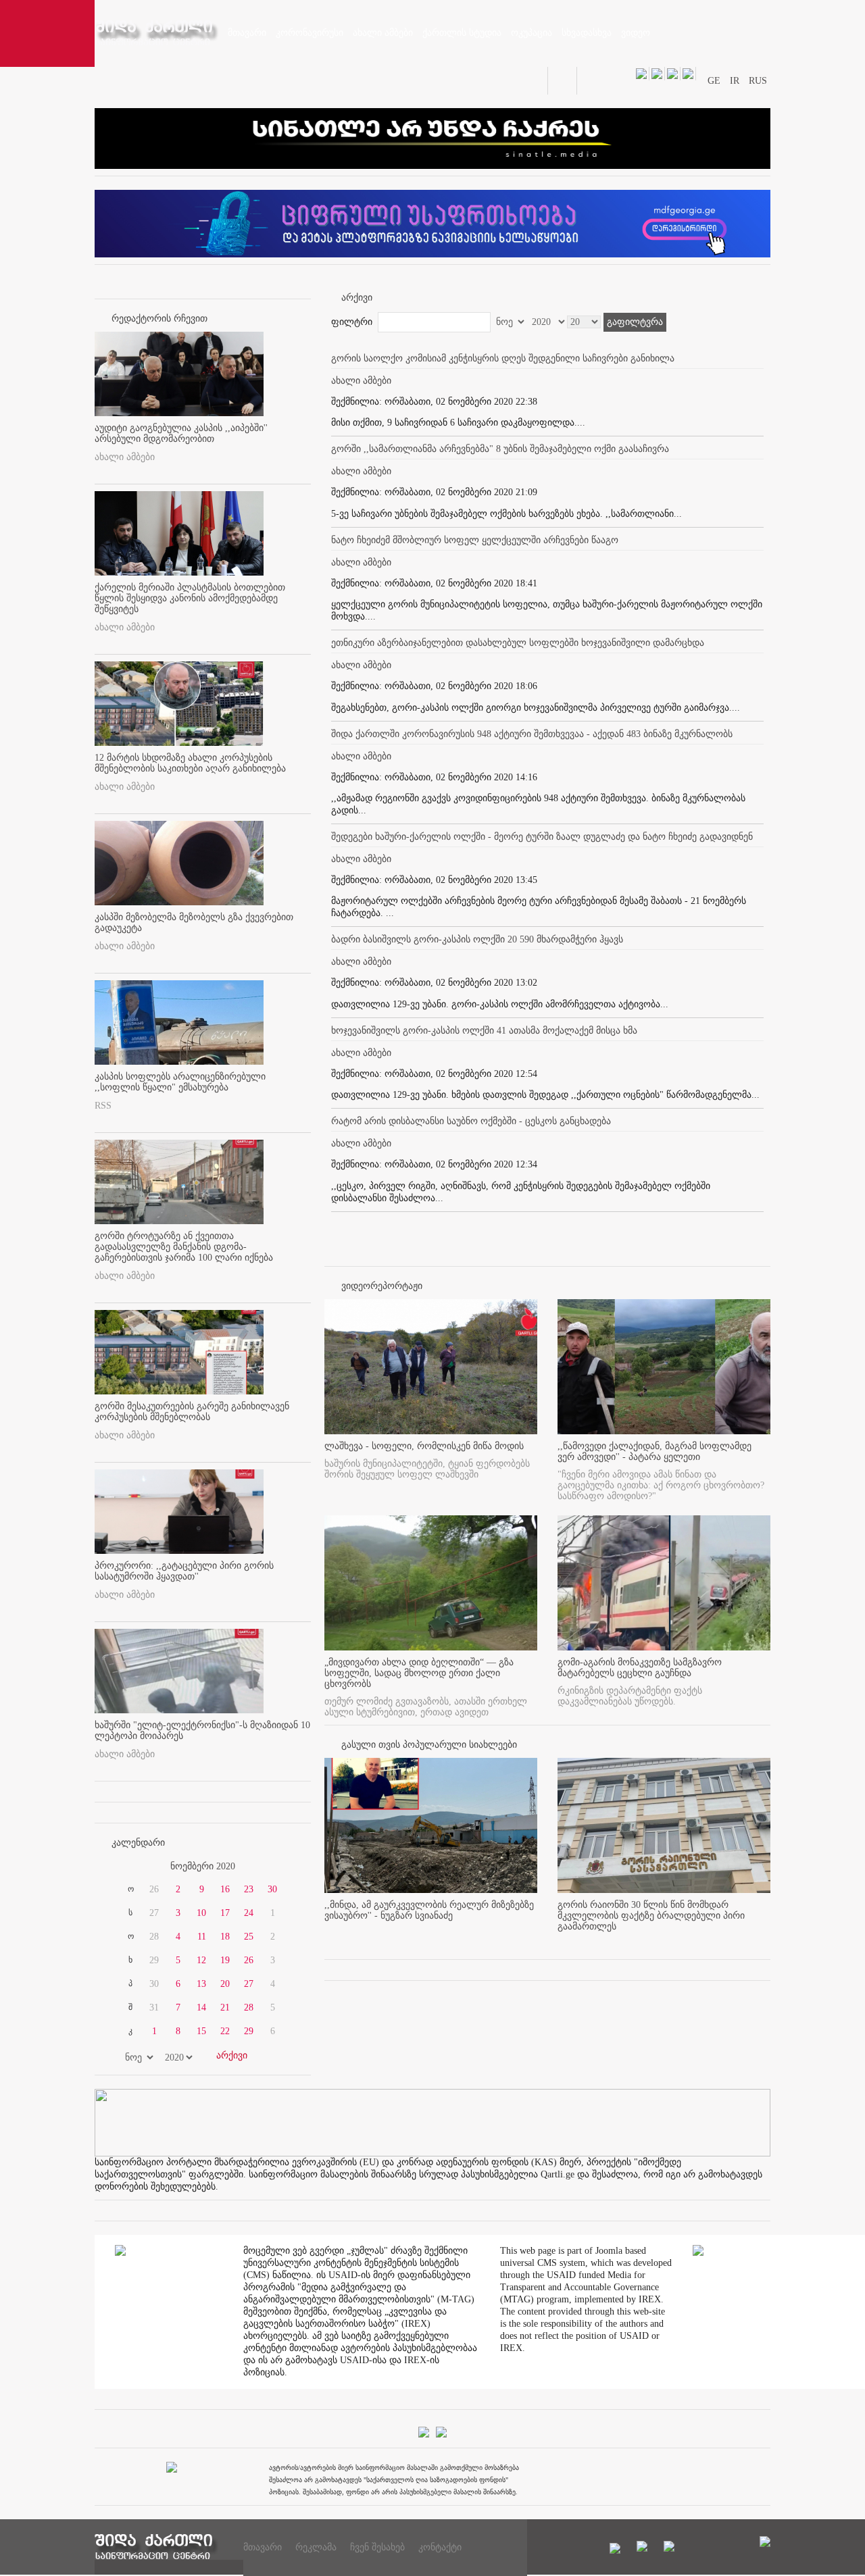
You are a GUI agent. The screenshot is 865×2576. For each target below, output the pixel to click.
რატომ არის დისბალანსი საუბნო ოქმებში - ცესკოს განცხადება (471, 1121)
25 (249, 1937)
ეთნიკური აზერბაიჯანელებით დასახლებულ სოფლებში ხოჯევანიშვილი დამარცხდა (518, 643)
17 (225, 1913)
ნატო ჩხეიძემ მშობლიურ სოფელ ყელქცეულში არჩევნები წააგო (475, 540)
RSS (103, 1106)
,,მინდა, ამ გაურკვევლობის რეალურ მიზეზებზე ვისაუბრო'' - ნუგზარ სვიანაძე (429, 1910)
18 (225, 1937)
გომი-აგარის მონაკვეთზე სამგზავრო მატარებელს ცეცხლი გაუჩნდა (640, 1668)
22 (225, 2031)
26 (249, 1960)
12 (201, 1960)
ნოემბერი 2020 (203, 1866)
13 (201, 1984)
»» (278, 1867)
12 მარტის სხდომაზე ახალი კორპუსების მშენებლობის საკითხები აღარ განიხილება (190, 763)
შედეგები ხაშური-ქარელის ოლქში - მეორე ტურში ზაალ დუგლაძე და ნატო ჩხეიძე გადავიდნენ (542, 837)
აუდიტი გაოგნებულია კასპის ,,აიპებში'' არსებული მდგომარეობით (181, 433)
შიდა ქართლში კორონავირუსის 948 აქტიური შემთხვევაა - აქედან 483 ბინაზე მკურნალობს (532, 734)
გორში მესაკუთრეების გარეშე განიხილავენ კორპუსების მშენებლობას (192, 1412)
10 (201, 1913)
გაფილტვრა (635, 322)
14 (201, 2007)
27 (249, 1984)
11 (202, 1937)
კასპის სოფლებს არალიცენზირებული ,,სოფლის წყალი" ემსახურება (180, 1082)
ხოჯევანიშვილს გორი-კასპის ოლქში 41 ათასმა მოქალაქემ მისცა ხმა (484, 1031)
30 (272, 1889)
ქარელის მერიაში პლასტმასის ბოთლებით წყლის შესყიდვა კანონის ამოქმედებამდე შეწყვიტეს (190, 598)
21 (225, 2007)
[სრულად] (533, 1938)
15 (201, 2031)
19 (225, 1960)
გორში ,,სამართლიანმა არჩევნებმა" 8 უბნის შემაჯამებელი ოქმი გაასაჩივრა (500, 449)
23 (249, 1889)
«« (127, 1867)
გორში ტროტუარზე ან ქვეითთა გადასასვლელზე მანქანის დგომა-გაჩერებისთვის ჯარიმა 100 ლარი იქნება (184, 1247)
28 (249, 2007)
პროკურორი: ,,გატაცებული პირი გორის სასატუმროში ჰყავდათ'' (184, 1571)
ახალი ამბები (125, 457)
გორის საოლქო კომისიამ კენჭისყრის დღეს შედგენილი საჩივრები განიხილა (503, 358)
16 (225, 1889)
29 (249, 2031)
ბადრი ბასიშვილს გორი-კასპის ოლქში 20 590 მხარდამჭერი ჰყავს (477, 939)
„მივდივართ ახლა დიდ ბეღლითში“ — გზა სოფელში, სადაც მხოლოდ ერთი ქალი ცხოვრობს (419, 1673)
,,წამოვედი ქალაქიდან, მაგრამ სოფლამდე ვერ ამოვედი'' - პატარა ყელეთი (654, 1451)
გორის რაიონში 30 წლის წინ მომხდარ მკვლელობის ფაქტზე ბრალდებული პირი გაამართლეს (651, 1916)
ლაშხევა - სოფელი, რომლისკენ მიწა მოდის (424, 1446)
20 (225, 1984)
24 (249, 1913)
